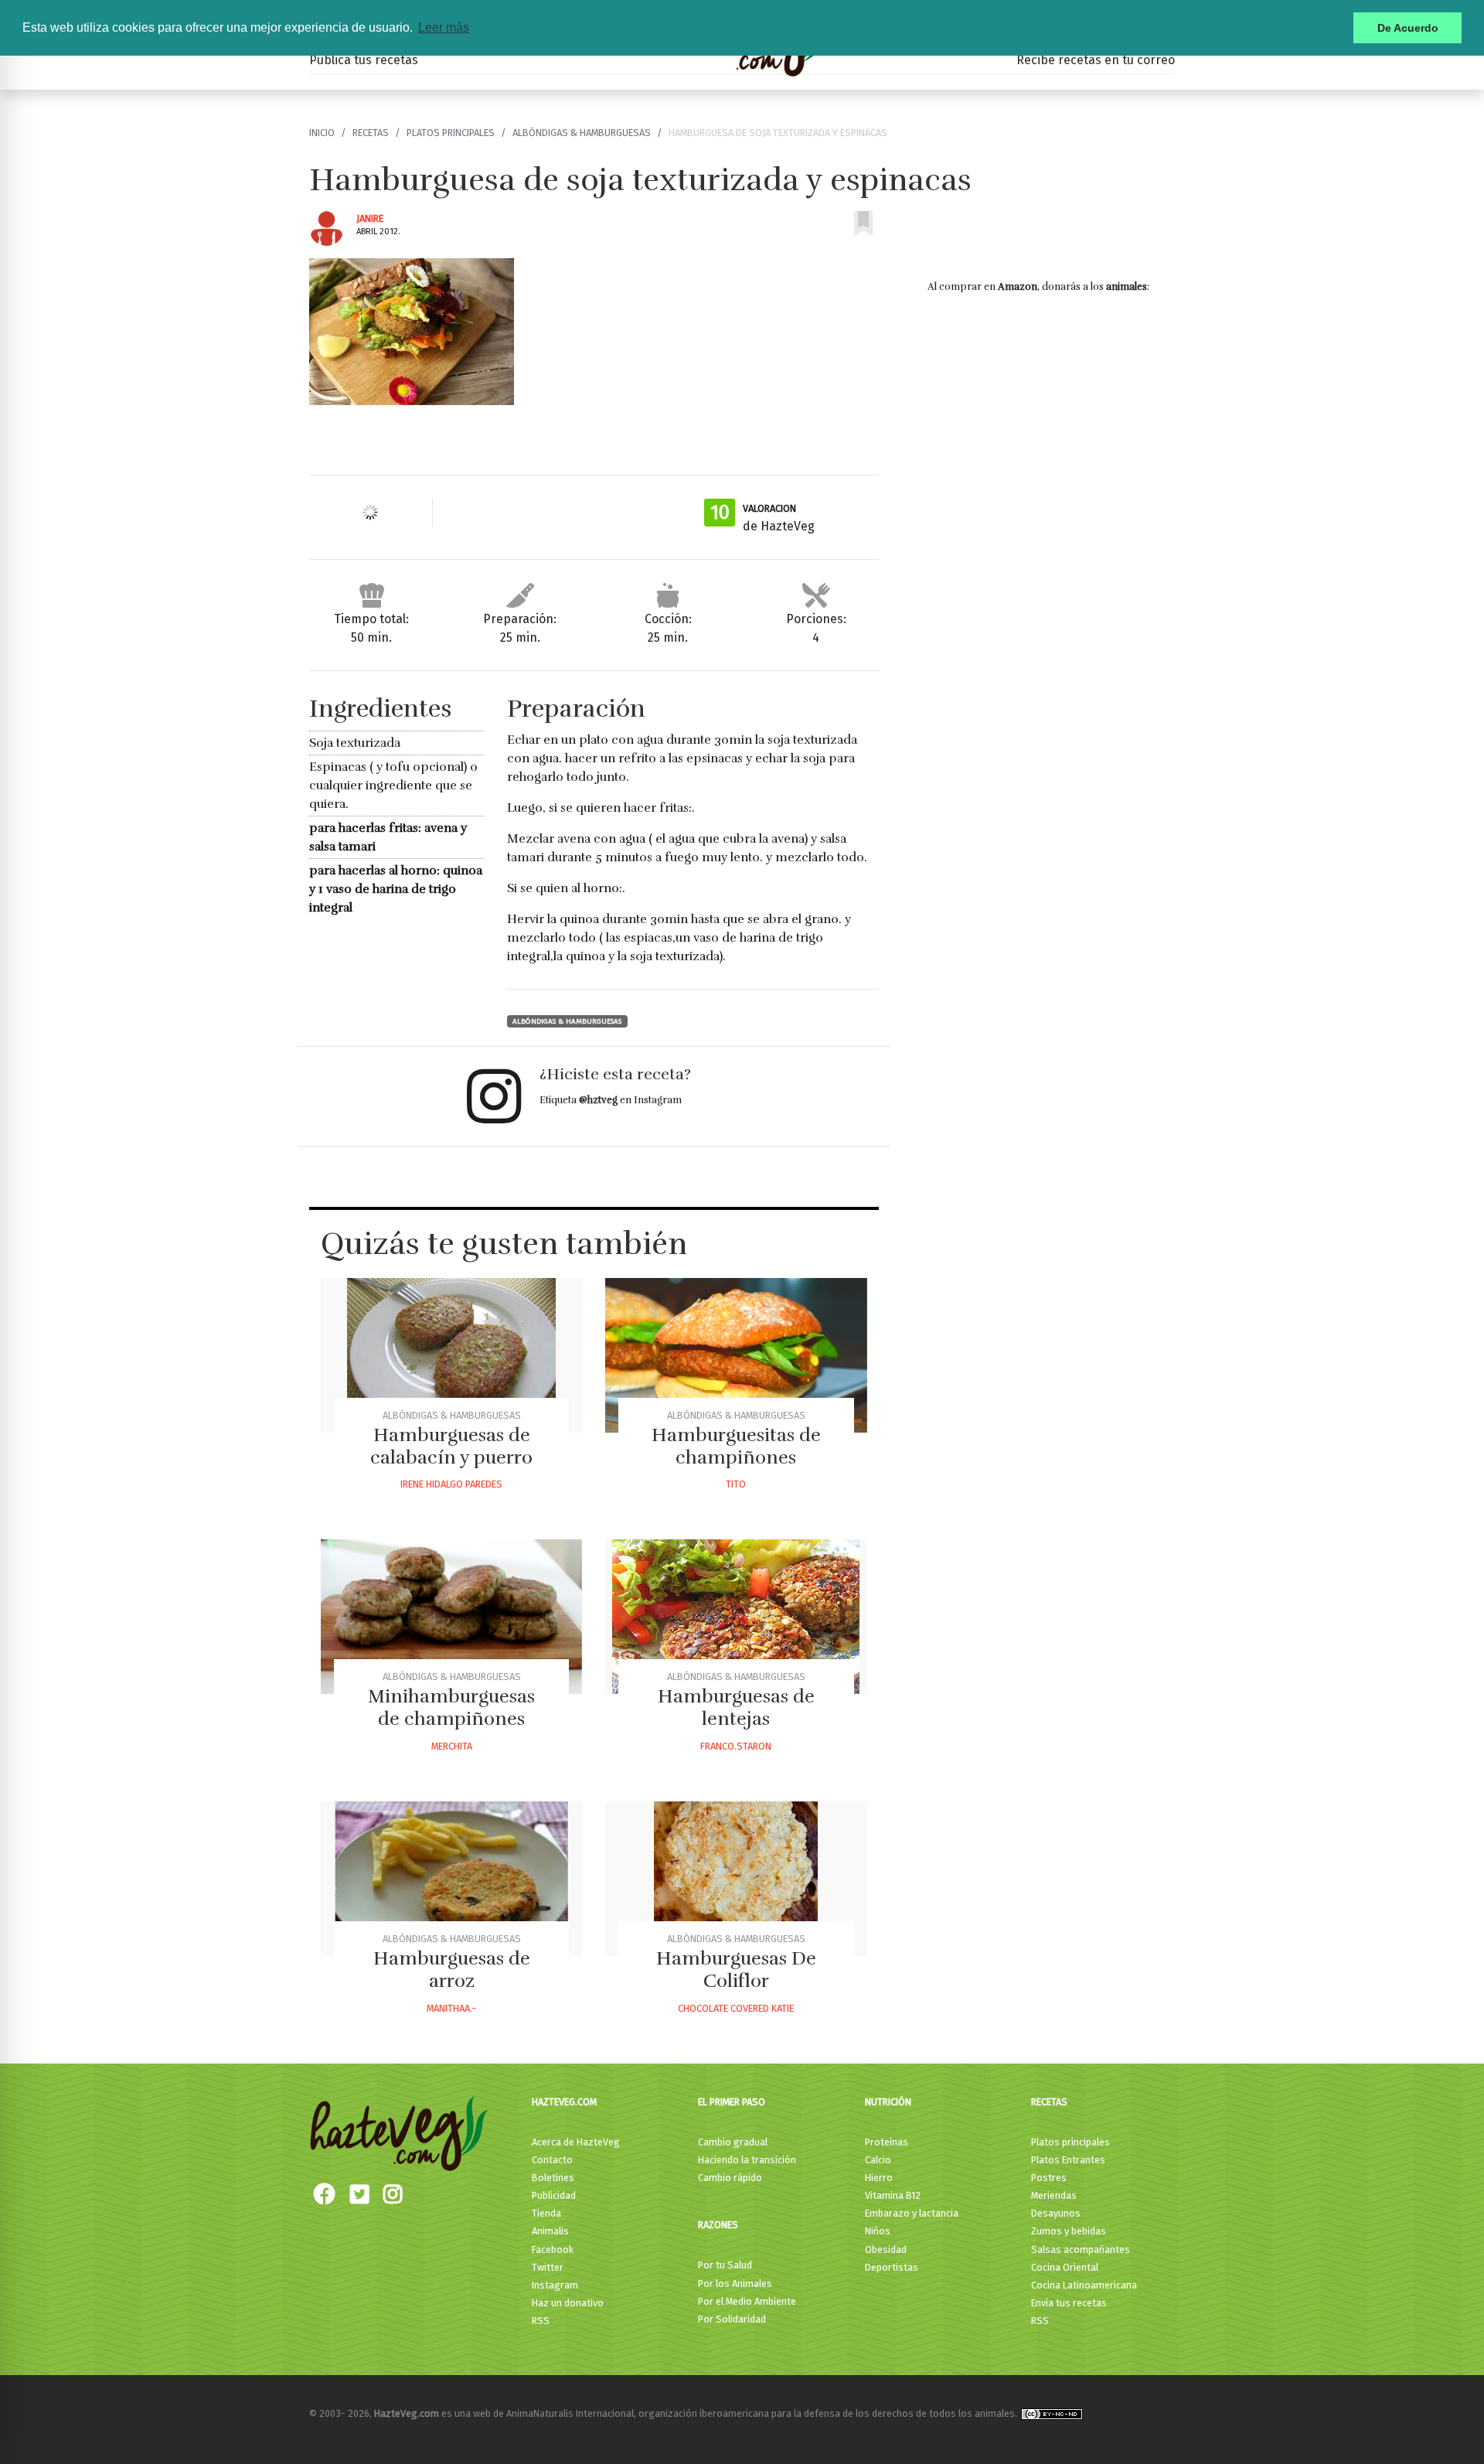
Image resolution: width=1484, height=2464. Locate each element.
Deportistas (892, 2267)
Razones (718, 2225)
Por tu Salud (725, 2265)
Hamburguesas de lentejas (736, 1707)
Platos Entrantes (1068, 2160)
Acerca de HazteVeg (576, 2142)
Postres (1049, 2178)
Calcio (878, 2160)
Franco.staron (736, 1746)
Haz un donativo (568, 2303)
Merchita (452, 1746)
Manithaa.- (451, 2008)
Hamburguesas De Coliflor (736, 1970)
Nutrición (888, 2102)
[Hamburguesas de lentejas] (736, 1617)
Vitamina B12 (893, 2195)
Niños (878, 2231)
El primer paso (732, 2102)
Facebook (553, 2249)
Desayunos (1056, 2213)
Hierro (879, 2178)
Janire (370, 218)
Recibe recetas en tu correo (1096, 60)
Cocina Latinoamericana (1084, 2285)
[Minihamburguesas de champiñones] (451, 1617)
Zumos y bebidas (1069, 2231)
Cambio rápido (730, 2178)
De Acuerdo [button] (1408, 28)
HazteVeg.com (564, 2102)
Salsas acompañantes (1081, 2249)
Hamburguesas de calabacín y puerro (451, 1446)
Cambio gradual (733, 2142)
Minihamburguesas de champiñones (451, 1707)
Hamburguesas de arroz (452, 1970)
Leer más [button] (444, 27)
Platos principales (451, 133)
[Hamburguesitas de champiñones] (736, 1355)
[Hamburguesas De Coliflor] (736, 1879)
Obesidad (886, 2249)
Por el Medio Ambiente (747, 2301)
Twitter (548, 2267)
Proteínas (887, 2142)
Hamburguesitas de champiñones (736, 1446)
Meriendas (1054, 2195)
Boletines (553, 2178)
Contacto (552, 2160)
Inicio (322, 133)
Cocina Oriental (1065, 2267)
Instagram (555, 2285)
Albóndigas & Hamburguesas (582, 133)
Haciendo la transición (747, 2160)
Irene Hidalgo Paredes (451, 1484)
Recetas (371, 133)
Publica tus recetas (364, 60)
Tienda (546, 2213)
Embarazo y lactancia (912, 2213)
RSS (541, 2321)
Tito (736, 1484)
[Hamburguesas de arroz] (451, 1879)
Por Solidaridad (732, 2319)
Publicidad (554, 2195)
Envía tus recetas (1069, 2303)
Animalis (550, 2231)
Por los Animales (735, 2283)
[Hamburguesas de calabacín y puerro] (451, 1355)
